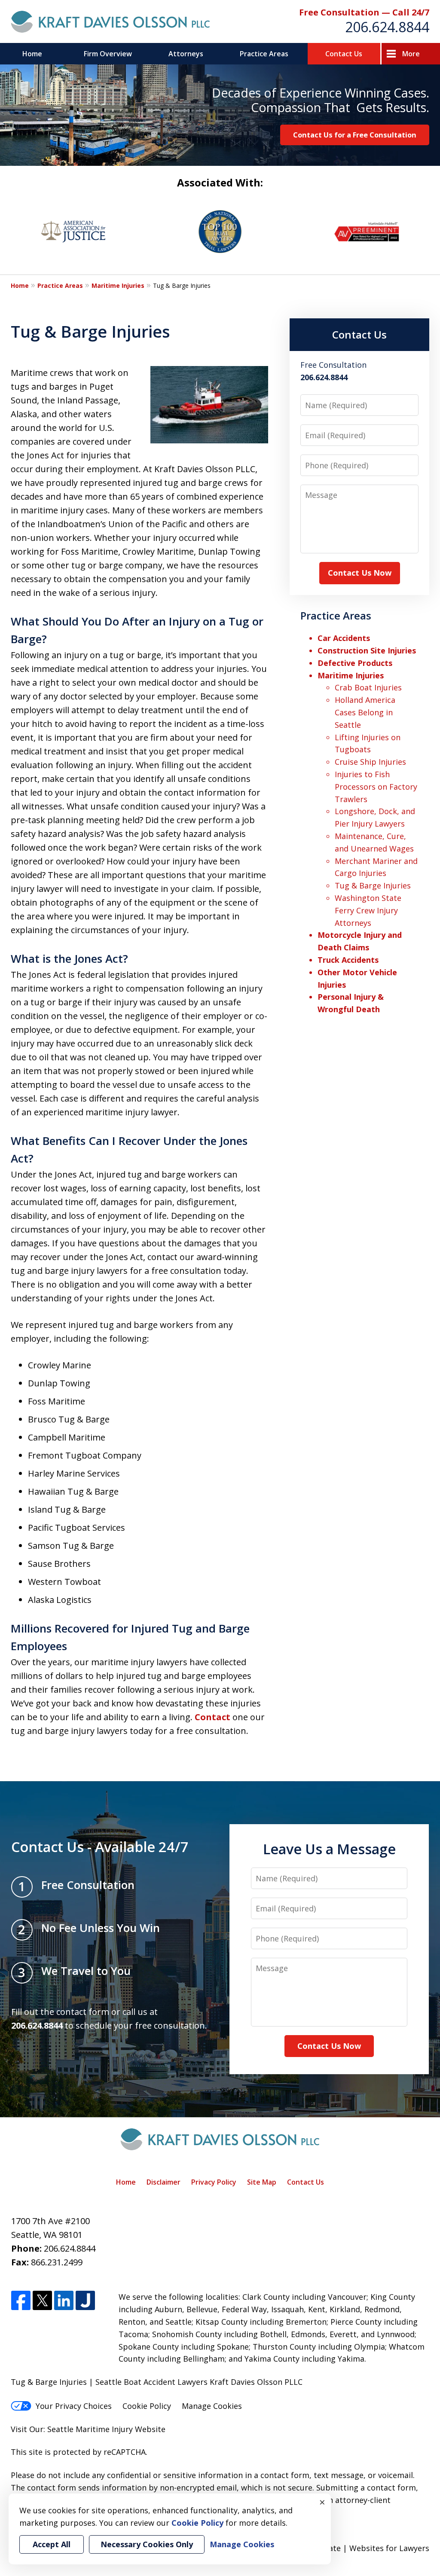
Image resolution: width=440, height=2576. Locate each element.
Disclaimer (163, 2182)
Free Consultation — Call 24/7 (364, 12)
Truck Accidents (348, 960)
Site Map (262, 2182)
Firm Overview (108, 54)
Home (32, 54)
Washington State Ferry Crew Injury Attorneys (368, 910)
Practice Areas (264, 54)
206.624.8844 (387, 27)
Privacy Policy (214, 2182)
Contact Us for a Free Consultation (355, 135)
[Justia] (85, 2301)
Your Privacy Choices (74, 2406)
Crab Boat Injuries (368, 687)
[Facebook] (21, 2301)
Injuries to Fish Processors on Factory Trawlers (376, 787)
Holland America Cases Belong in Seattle (365, 712)
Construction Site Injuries (367, 650)
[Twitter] (42, 2301)
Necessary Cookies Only (147, 2544)
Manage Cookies (212, 2406)
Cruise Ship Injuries (370, 762)
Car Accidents (344, 638)
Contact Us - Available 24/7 (100, 1847)
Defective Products (355, 663)
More (411, 54)
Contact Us (344, 54)
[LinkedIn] (64, 2301)
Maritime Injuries (118, 285)
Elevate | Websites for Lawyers (357, 2548)
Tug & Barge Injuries (373, 885)
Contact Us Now (360, 573)
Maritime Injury (104, 2429)
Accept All (52, 2544)
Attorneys (186, 54)
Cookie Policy (147, 2406)
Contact (212, 1717)
